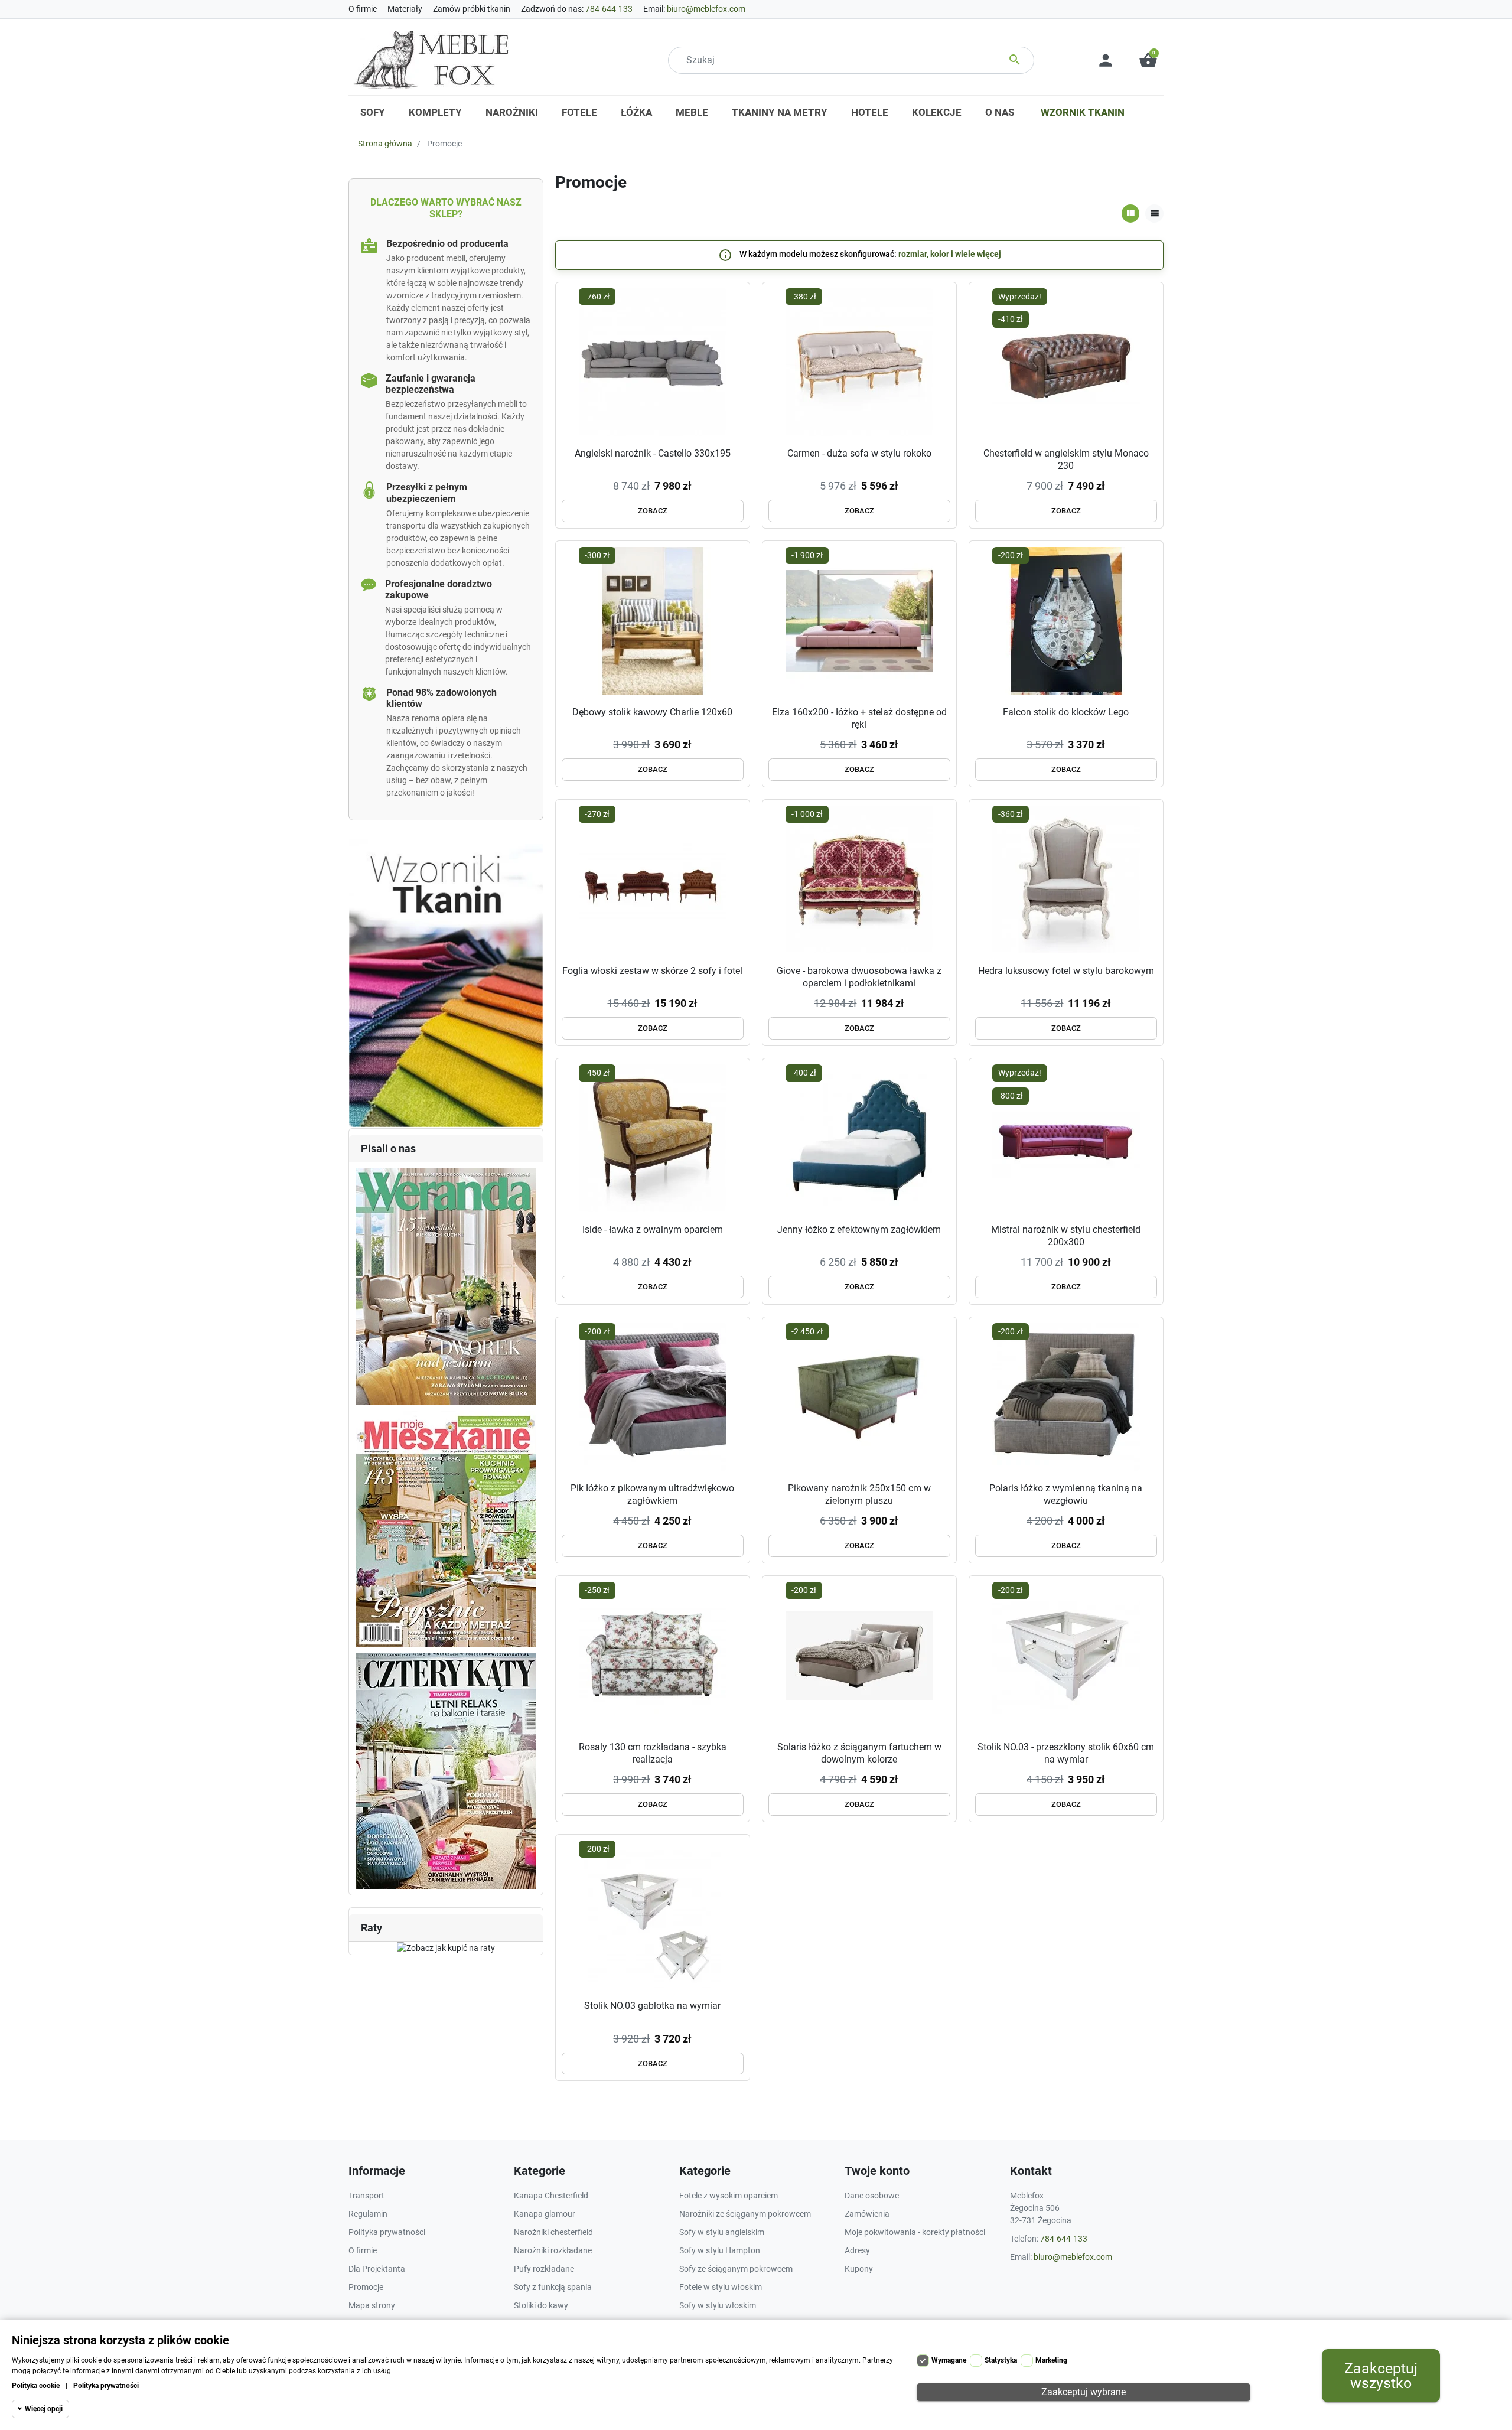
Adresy (857, 2250)
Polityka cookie (36, 2386)
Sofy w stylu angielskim (722, 2232)
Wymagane (949, 2360)
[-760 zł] (653, 361)
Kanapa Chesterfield (551, 2196)
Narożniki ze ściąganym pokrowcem (745, 2214)
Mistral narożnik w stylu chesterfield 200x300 (1066, 1236)
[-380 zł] (859, 361)
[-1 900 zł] (859, 620)
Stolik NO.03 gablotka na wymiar (652, 2006)
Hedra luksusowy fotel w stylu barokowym (1066, 971)
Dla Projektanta (377, 2269)
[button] (1148, 60)
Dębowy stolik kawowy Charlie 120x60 (652, 712)
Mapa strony (372, 2305)
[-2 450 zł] (859, 1396)
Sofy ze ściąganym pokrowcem (736, 2269)
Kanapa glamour (545, 2214)
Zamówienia (867, 2214)
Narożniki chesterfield (553, 2232)
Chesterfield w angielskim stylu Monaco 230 (1066, 460)
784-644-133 (609, 9)
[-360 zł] (1066, 878)
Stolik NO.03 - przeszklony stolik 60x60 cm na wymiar (1066, 1753)
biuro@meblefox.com (706, 9)
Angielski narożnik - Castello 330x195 (653, 453)
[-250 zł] (653, 1655)
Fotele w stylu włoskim (721, 2287)
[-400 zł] (859, 1137)
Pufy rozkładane (544, 2269)
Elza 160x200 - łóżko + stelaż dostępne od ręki (859, 718)
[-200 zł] (1066, 620)
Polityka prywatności (106, 2386)
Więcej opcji (44, 2409)
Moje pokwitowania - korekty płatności (915, 2232)
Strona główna (385, 144)
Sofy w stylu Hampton (720, 2250)
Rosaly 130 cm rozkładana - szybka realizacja (653, 1753)
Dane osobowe (872, 2196)
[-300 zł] (653, 620)
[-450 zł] (653, 1137)
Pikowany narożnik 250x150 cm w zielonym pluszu (859, 1494)
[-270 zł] (653, 878)
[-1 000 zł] (859, 878)
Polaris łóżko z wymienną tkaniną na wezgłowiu (1066, 1494)
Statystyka (1001, 2360)
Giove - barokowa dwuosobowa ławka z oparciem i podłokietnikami (859, 977)
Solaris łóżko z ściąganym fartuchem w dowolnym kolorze (859, 1753)
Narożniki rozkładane (553, 2250)
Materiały (405, 9)
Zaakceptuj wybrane (1084, 2392)
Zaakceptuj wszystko (1381, 2376)
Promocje (366, 2287)
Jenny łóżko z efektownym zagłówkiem (859, 1229)
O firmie (363, 9)
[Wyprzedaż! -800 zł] (1066, 1137)
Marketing (1051, 2360)
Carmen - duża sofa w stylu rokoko (859, 453)
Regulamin (368, 2214)
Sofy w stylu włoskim (718, 2305)
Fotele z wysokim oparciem (729, 2196)
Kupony (859, 2269)
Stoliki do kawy (541, 2305)
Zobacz (653, 511)
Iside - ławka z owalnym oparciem (653, 1229)
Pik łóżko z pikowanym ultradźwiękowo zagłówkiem (652, 1494)
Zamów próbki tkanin (472, 9)
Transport (366, 2196)
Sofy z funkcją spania (553, 2287)
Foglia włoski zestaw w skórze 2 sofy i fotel (652, 971)
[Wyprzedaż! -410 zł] (1066, 361)
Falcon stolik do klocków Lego (1066, 712)
